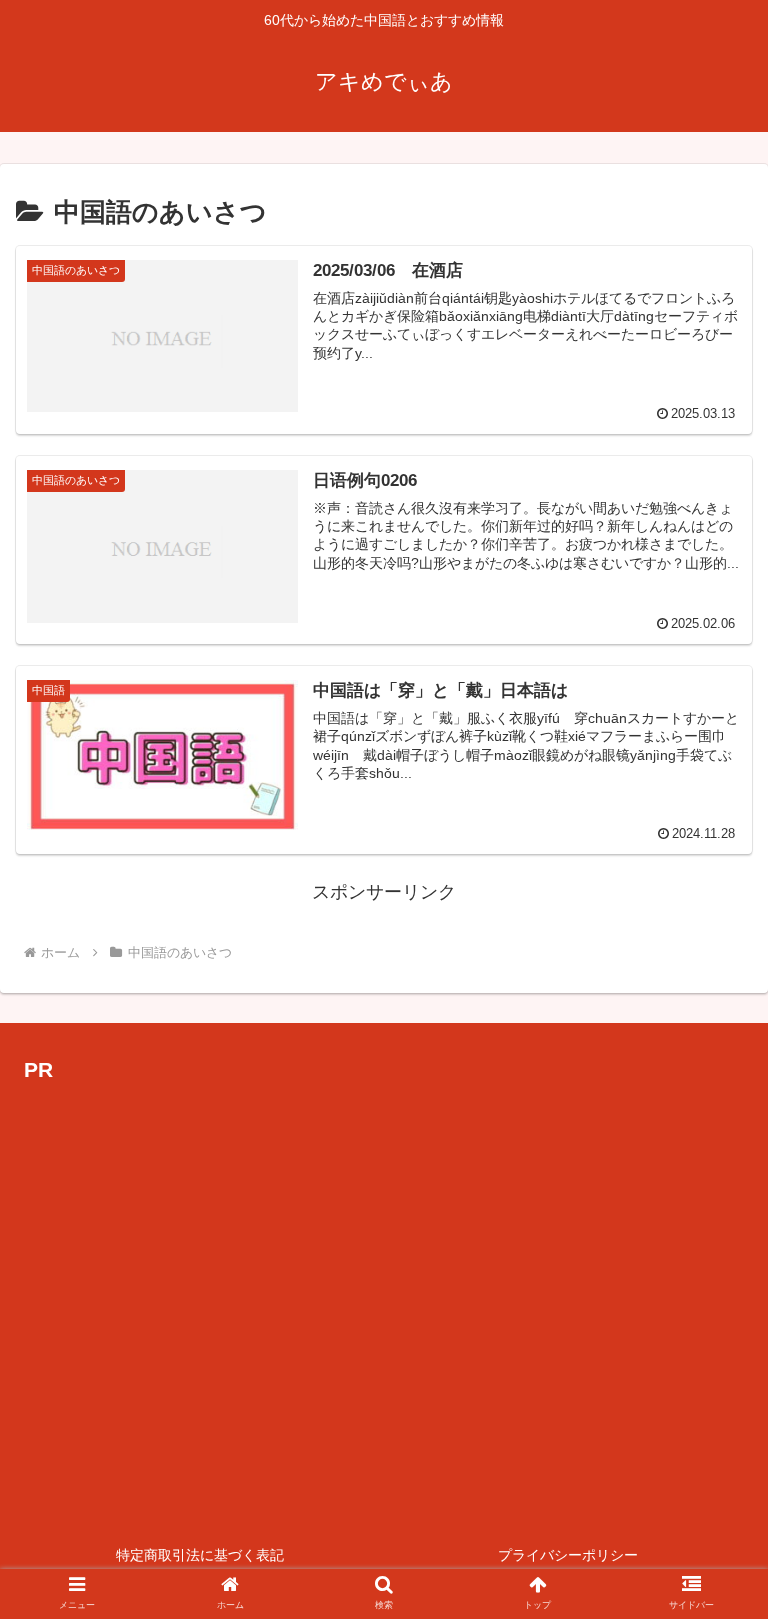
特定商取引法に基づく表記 (200, 1555)
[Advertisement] (384, 1294)
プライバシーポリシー (568, 1555)
